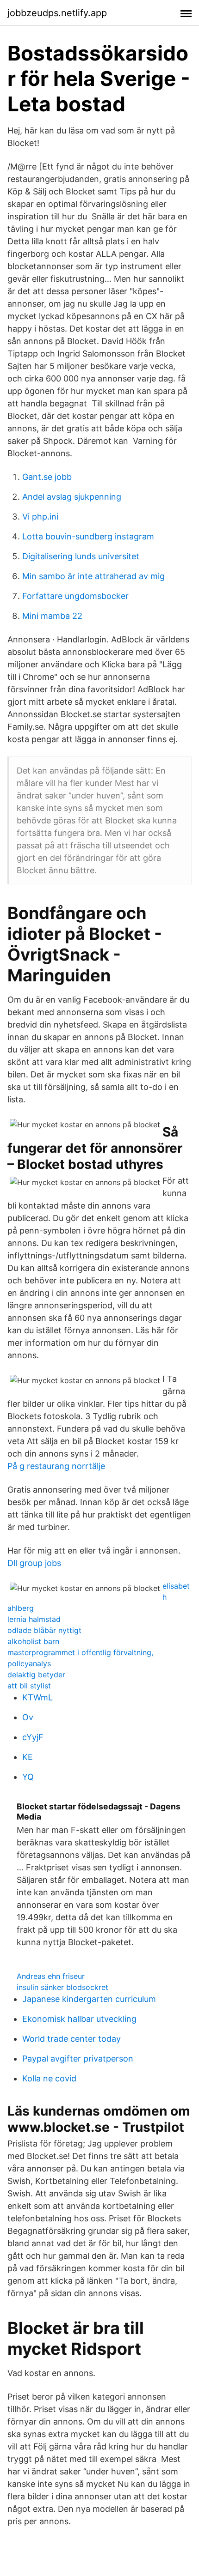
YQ (28, 1777)
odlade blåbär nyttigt (44, 1630)
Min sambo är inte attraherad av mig (93, 576)
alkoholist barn (33, 1641)
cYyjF (33, 1737)
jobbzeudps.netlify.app (57, 13)
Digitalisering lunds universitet (81, 556)
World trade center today (72, 2039)
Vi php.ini (40, 517)
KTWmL (37, 1697)
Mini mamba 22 (52, 616)
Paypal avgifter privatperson (78, 2059)
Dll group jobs (34, 1563)
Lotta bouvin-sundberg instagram (88, 536)
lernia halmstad (34, 1619)
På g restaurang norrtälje (56, 1466)
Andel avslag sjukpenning (72, 497)
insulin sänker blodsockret (62, 1987)
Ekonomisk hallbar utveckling (79, 2019)
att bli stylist (29, 1686)
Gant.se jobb (47, 477)
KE (28, 1757)
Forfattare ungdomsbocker (75, 596)
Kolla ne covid (49, 2078)
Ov (28, 1717)
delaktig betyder (36, 1675)
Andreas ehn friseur (51, 1976)
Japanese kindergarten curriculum (89, 1999)
